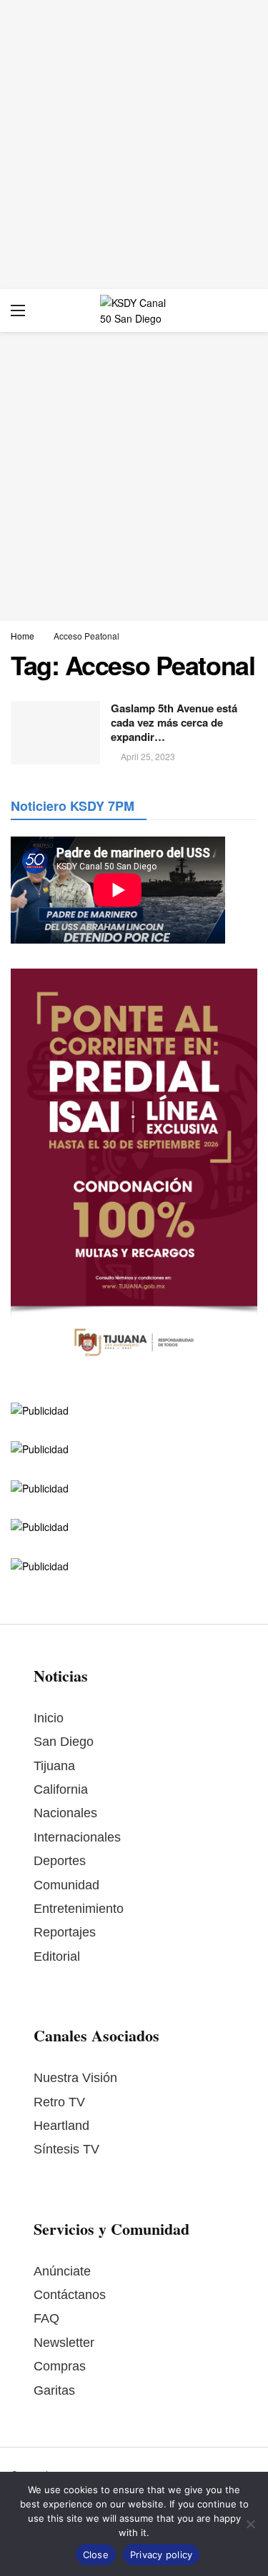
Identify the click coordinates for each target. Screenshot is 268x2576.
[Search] (247, 310)
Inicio (49, 1718)
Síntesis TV (66, 2149)
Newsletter (64, 2343)
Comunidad (66, 1885)
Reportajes (65, 1932)
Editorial (57, 1956)
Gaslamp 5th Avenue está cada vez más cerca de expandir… (174, 723)
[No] (250, 2524)
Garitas (54, 2390)
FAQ (46, 2318)
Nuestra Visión (75, 2078)
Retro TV (59, 2102)
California (61, 1789)
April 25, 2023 (148, 756)
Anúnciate (62, 2271)
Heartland (61, 2126)
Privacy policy (162, 2555)
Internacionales (77, 1837)
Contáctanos (70, 2295)
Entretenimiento (79, 1909)
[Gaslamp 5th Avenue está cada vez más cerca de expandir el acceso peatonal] (55, 733)
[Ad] (134, 145)
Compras (60, 2366)
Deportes (60, 1861)
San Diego (64, 1742)
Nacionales (65, 1813)
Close (96, 2555)
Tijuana (54, 1766)
